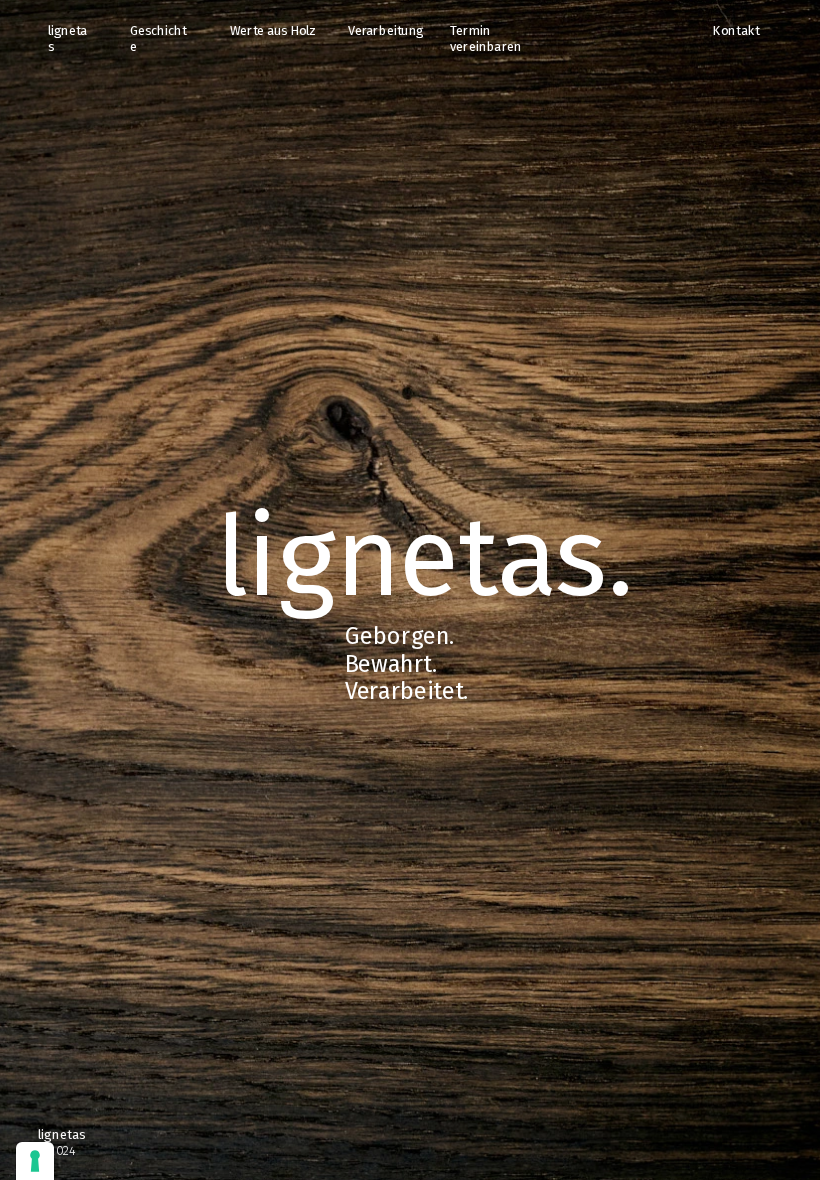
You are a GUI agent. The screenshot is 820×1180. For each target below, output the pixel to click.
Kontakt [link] (736, 30)
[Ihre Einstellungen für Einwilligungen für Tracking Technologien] (35, 1161)
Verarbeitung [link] (386, 30)
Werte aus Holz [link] (273, 30)
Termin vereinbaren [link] (486, 38)
